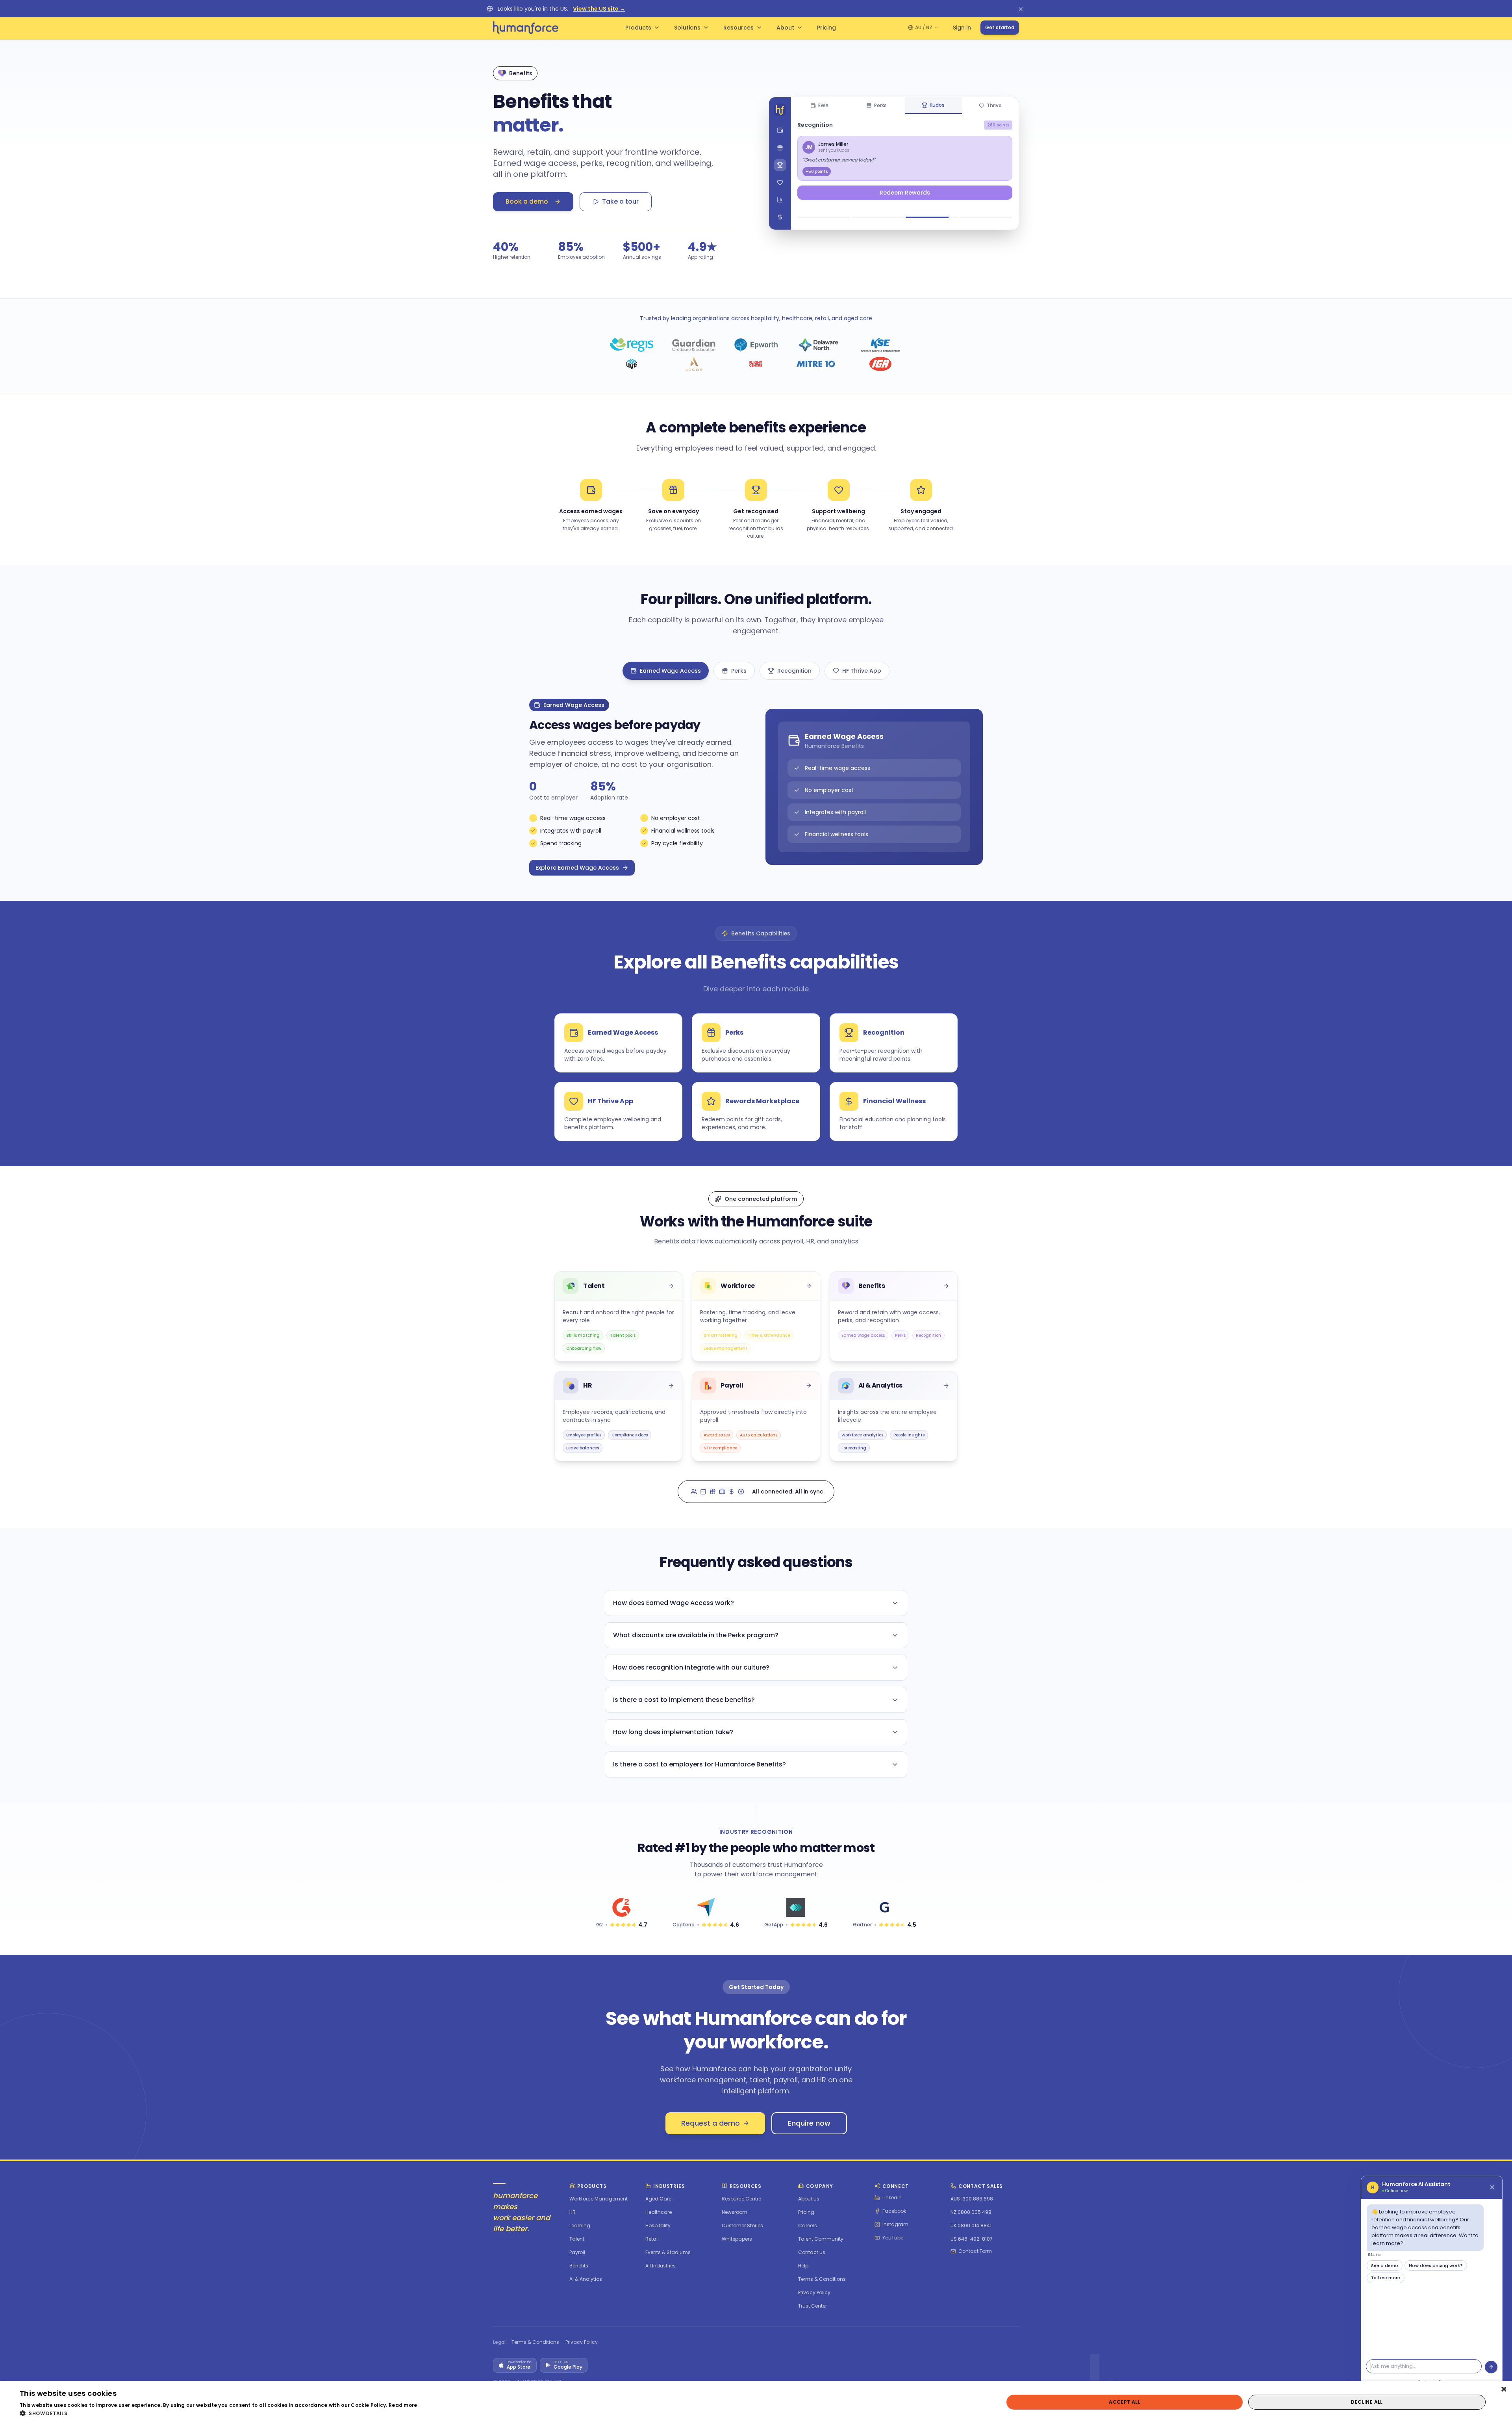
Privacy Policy (582, 2342)
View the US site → (599, 9)
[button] (219, 2413)
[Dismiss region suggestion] (1021, 9)
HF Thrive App (862, 671)
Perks (880, 105)
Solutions (687, 28)
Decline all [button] (1367, 2402)
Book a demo (527, 201)
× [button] (1503, 2390)
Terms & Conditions (535, 2342)
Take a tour (620, 201)
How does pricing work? (1436, 2265)
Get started (1000, 27)
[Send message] (1491, 2367)
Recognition (794, 671)
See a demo (1385, 2265)
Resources (738, 28)
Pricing (826, 28)
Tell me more (1386, 2278)
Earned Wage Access (670, 671)
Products (638, 28)
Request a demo (711, 2123)
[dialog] (756, 2402)
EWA (823, 105)
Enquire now (809, 2123)
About (785, 28)
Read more (403, 2405)
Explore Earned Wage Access (577, 868)
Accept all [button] (1125, 2402)
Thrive (994, 105)
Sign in (962, 28)
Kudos (937, 105)
